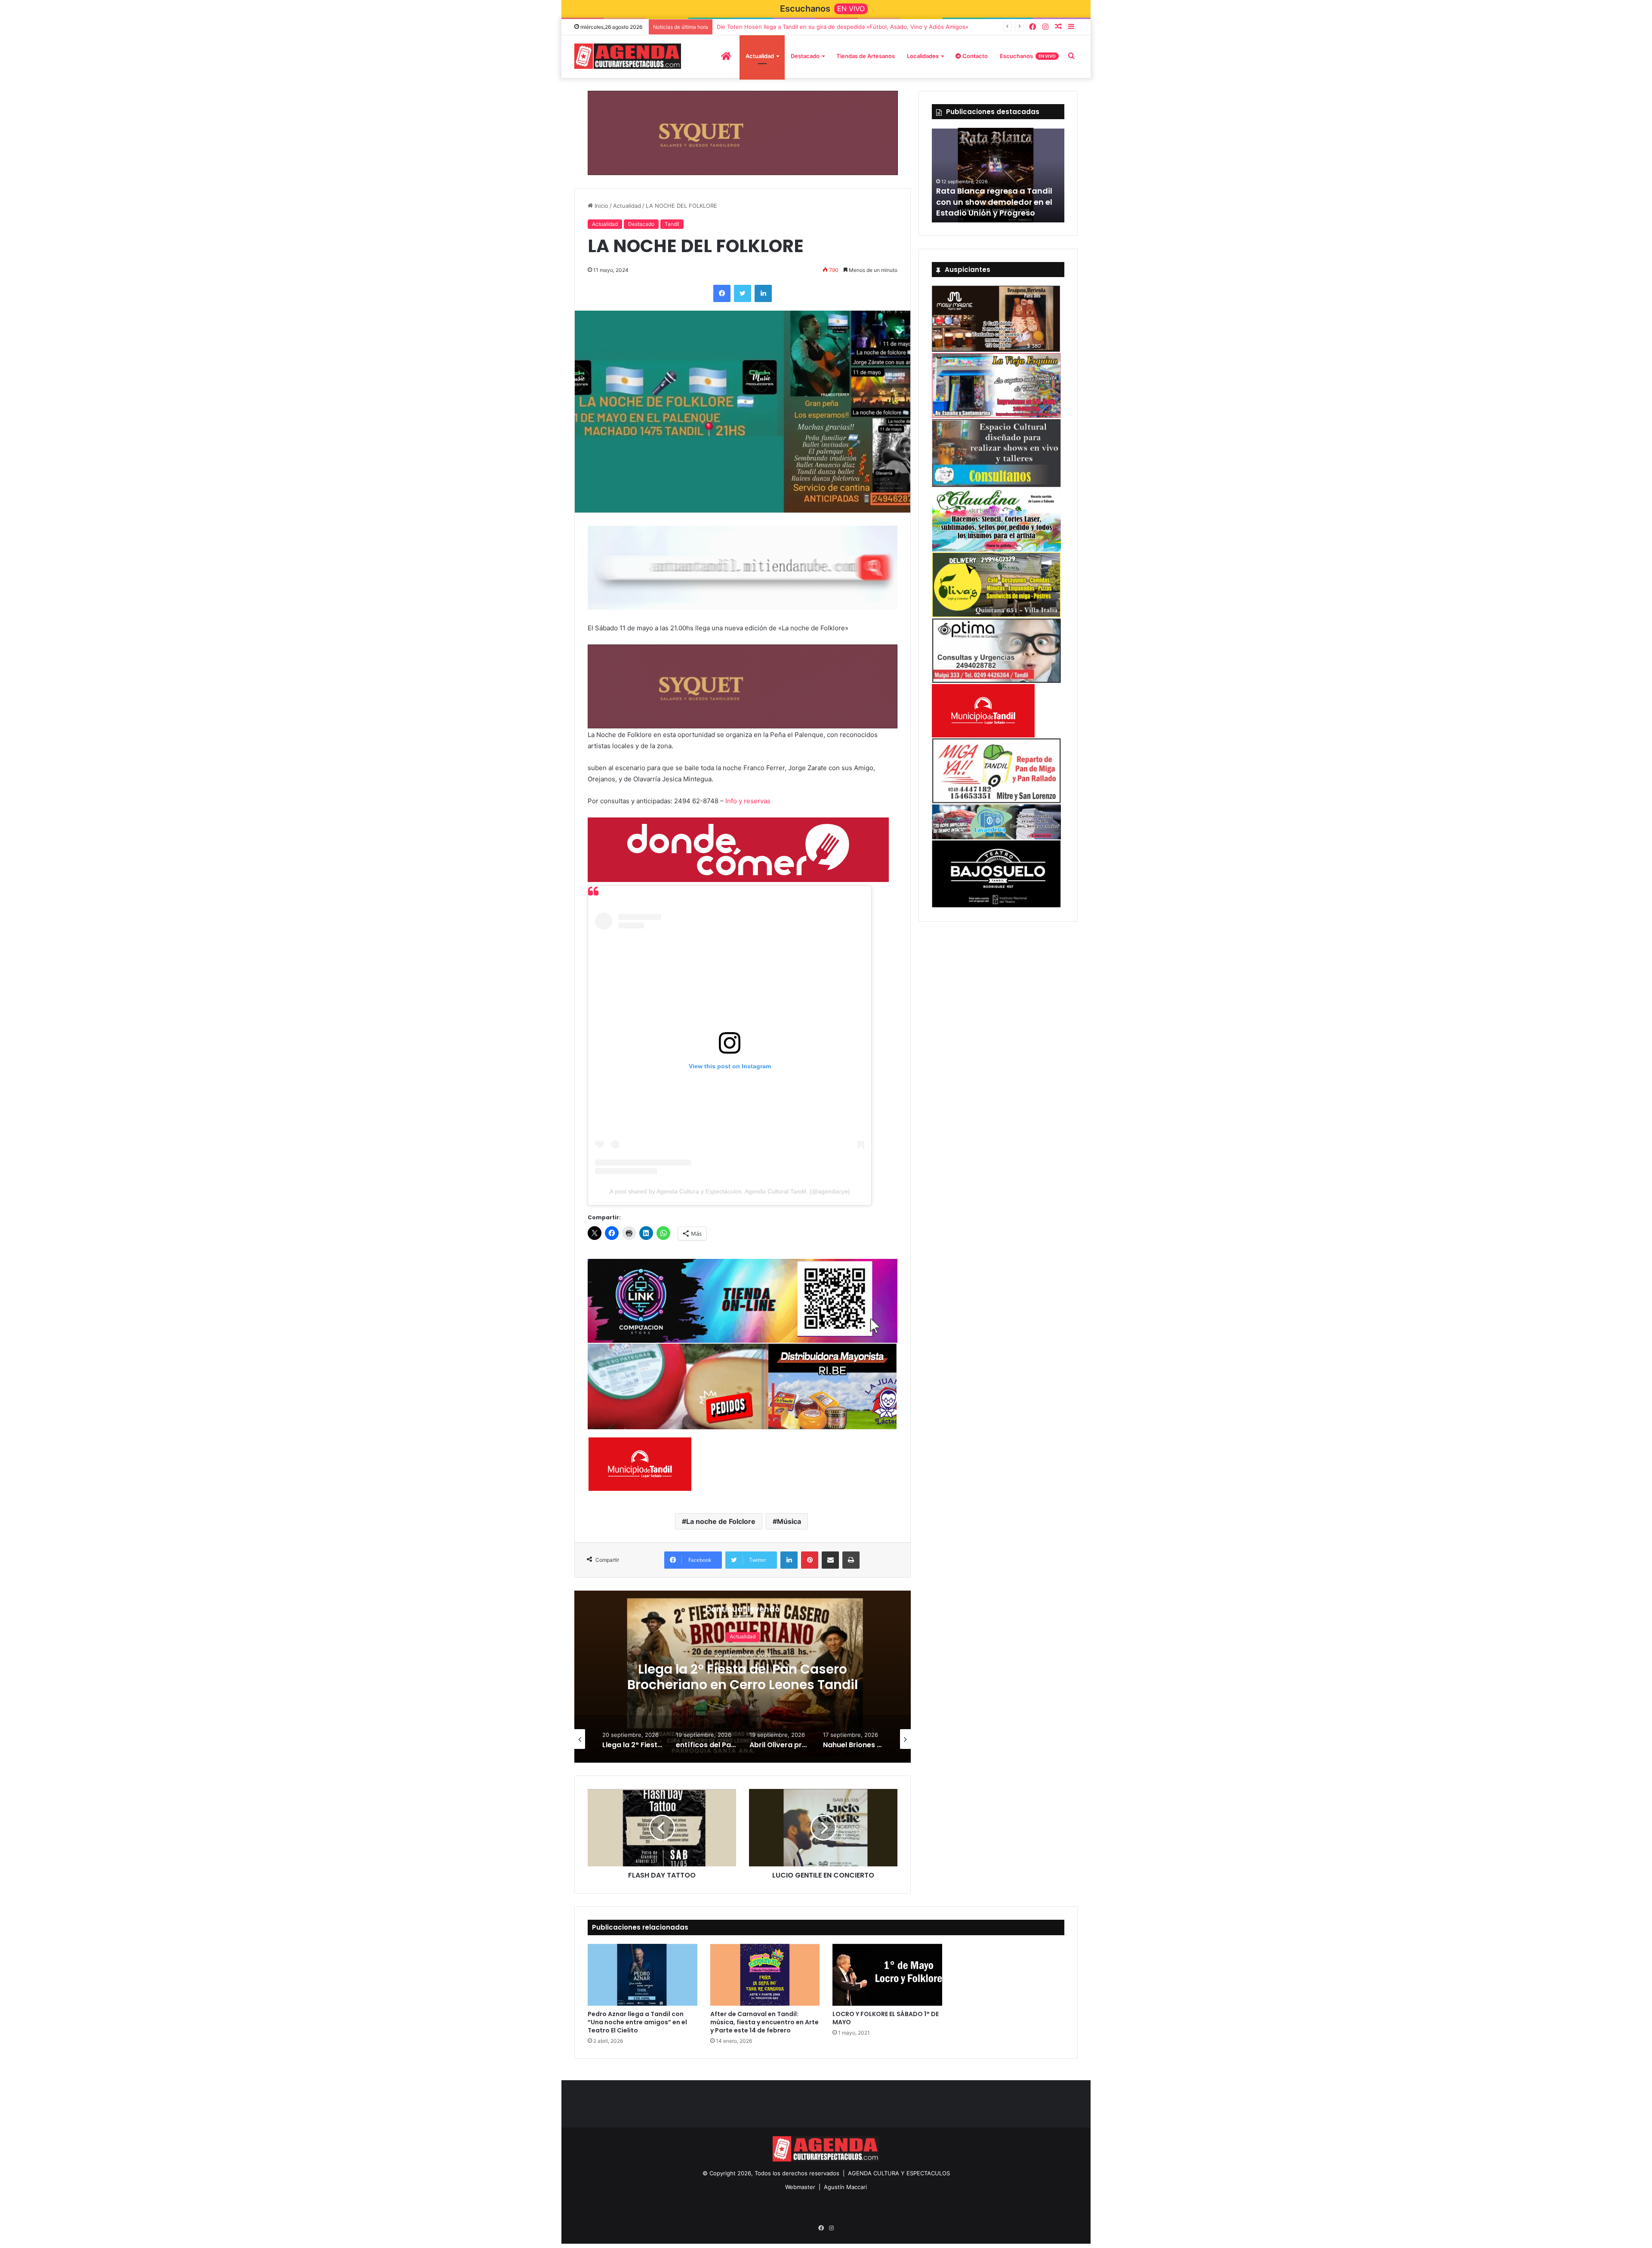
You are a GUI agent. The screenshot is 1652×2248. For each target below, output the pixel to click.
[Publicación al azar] (1058, 27)
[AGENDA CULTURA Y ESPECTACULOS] (628, 56)
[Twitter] (743, 293)
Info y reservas (748, 800)
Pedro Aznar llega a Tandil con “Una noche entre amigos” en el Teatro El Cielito (637, 2023)
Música (789, 1522)
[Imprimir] (851, 1561)
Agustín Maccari (845, 2187)
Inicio (601, 205)
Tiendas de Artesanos (866, 56)
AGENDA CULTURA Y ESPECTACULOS (899, 2174)
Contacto (974, 56)
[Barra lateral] (1071, 27)
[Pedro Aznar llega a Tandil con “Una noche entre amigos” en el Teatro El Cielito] (643, 1976)
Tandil (672, 224)
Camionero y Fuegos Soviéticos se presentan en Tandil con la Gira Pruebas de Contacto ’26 (995, 196)
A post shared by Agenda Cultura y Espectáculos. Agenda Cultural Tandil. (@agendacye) (730, 1191)
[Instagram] (1045, 27)
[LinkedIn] (763, 293)
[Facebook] (1032, 27)
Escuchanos (1028, 56)
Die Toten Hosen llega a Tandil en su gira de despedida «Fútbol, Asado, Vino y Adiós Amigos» (843, 27)
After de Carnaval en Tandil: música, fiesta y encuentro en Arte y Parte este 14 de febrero (764, 2023)
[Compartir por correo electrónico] (830, 1561)
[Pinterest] (810, 1561)
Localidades (923, 56)
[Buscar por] (1071, 56)
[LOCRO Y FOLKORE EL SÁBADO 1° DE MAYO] (887, 1976)
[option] (743, 1678)
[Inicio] (726, 56)
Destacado (805, 56)
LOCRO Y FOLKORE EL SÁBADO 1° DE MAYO (886, 2018)
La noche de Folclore (721, 1522)
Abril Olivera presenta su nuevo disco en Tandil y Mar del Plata (743, 1678)
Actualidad (760, 56)
